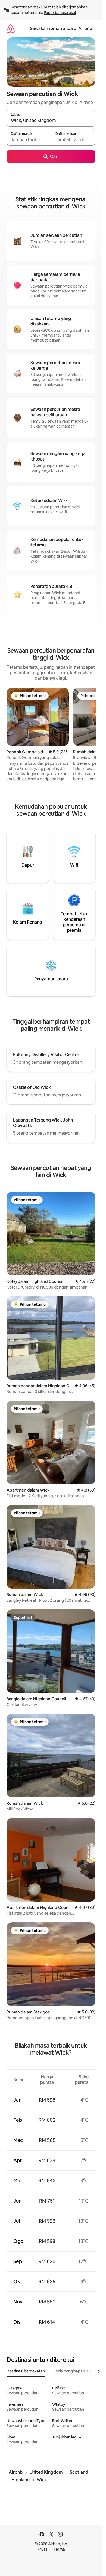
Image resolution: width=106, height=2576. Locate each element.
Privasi (43, 2549)
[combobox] (51, 121)
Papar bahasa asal (60, 13)
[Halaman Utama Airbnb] (11, 29)
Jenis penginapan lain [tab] (73, 2371)
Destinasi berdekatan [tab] (26, 2371)
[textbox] (29, 140)
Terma (59, 2549)
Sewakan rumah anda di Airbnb (61, 29)
